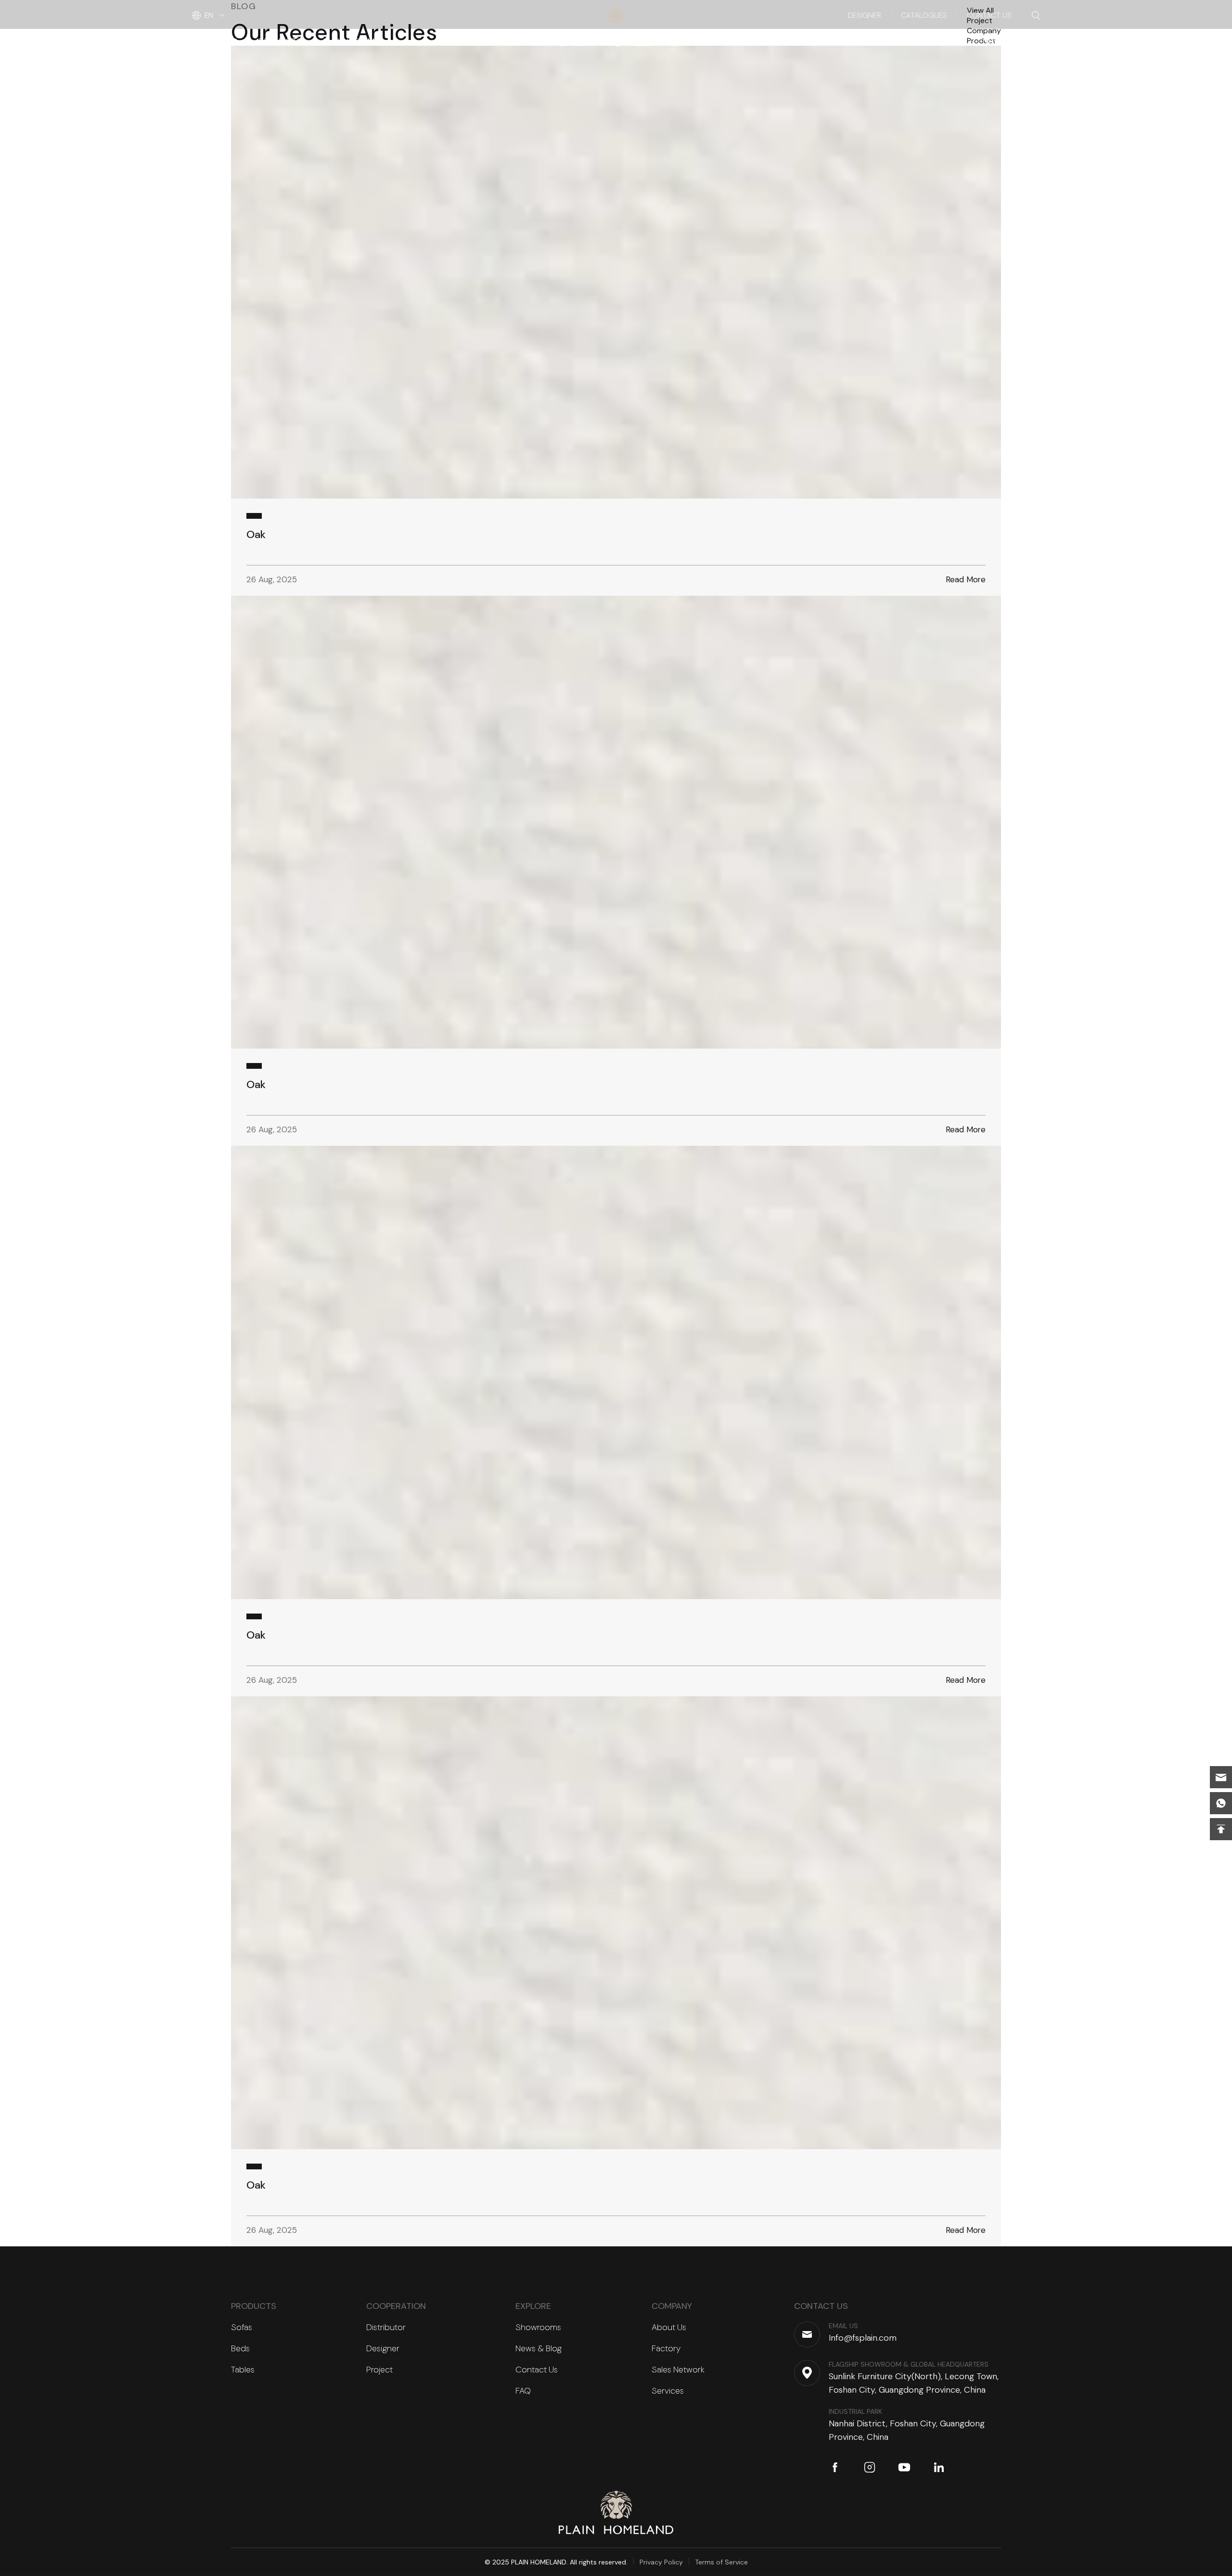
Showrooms (351, 41)
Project (379, 2370)
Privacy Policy (661, 2562)
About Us (859, 41)
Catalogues (924, 15)
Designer (865, 15)
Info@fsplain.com (1221, 1777)
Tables (243, 2370)
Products (215, 41)
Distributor (386, 2327)
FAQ (523, 2391)
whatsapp (1221, 1803)
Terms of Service (721, 2562)
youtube (904, 2467)
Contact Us (989, 15)
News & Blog (1011, 41)
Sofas (242, 2327)
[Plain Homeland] (616, 15)
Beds (240, 2348)
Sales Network (678, 2370)
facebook (835, 2467)
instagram (870, 2467)
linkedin (939, 2467)
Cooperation (931, 41)
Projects (280, 41)
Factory (666, 2348)
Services (668, 2391)
